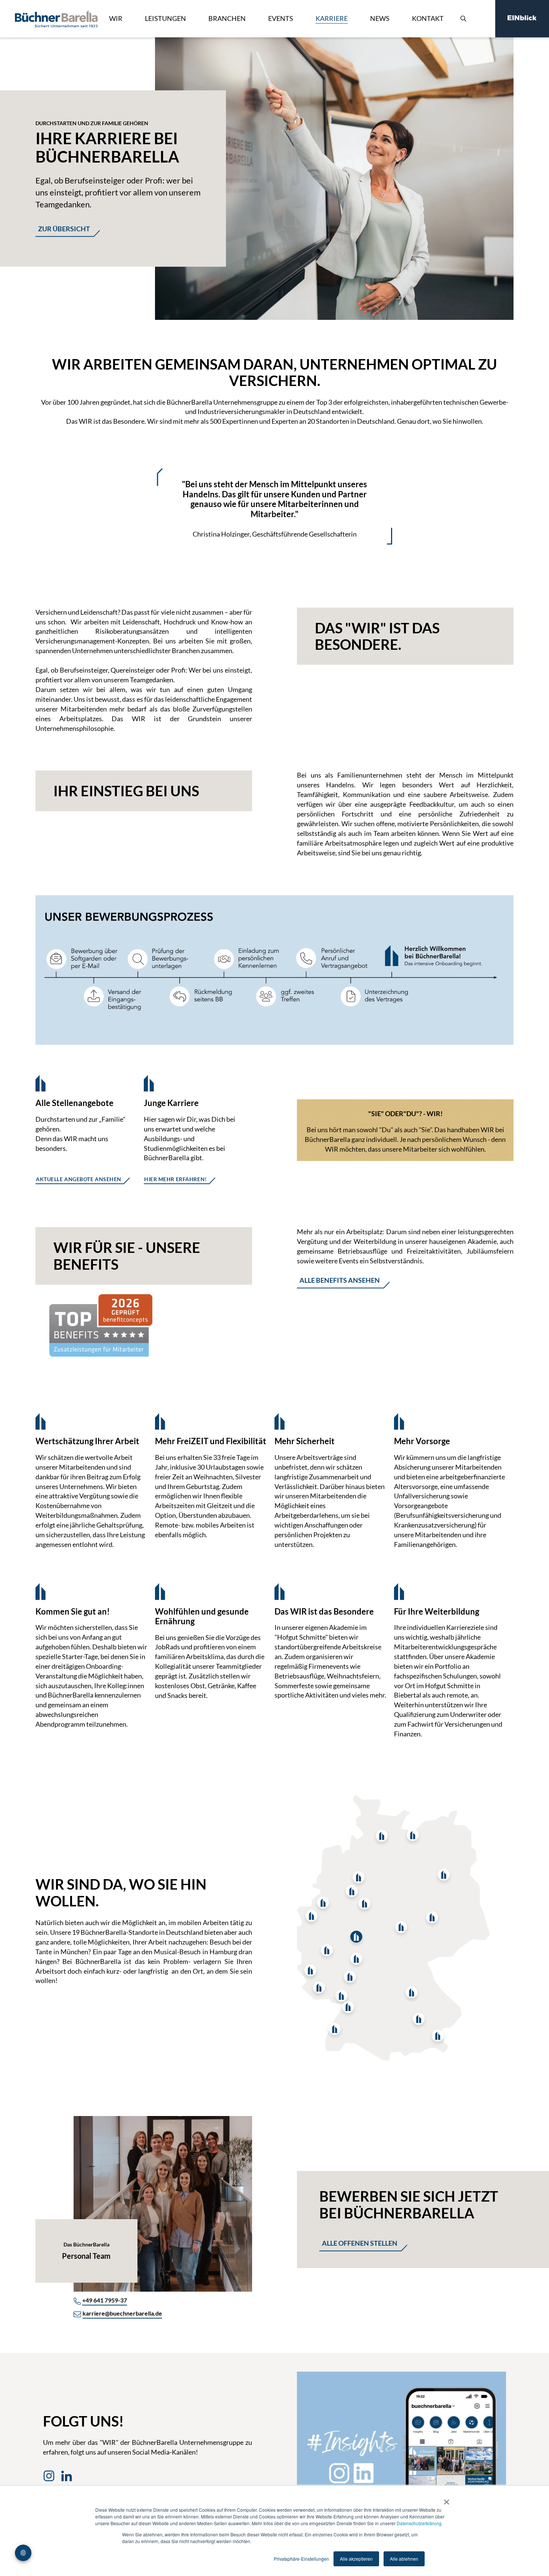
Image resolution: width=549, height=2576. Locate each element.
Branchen (227, 18)
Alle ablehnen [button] (404, 2559)
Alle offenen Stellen (360, 2243)
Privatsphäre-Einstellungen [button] (301, 2559)
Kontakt (428, 18)
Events (281, 18)
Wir (116, 18)
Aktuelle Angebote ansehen (79, 1179)
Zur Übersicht (64, 229)
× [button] (446, 2499)
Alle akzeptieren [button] (356, 2559)
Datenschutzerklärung (419, 2523)
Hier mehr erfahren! (176, 1179)
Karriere (332, 18)
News (380, 18)
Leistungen (165, 18)
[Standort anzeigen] (413, 1835)
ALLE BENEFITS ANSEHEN (340, 1280)
